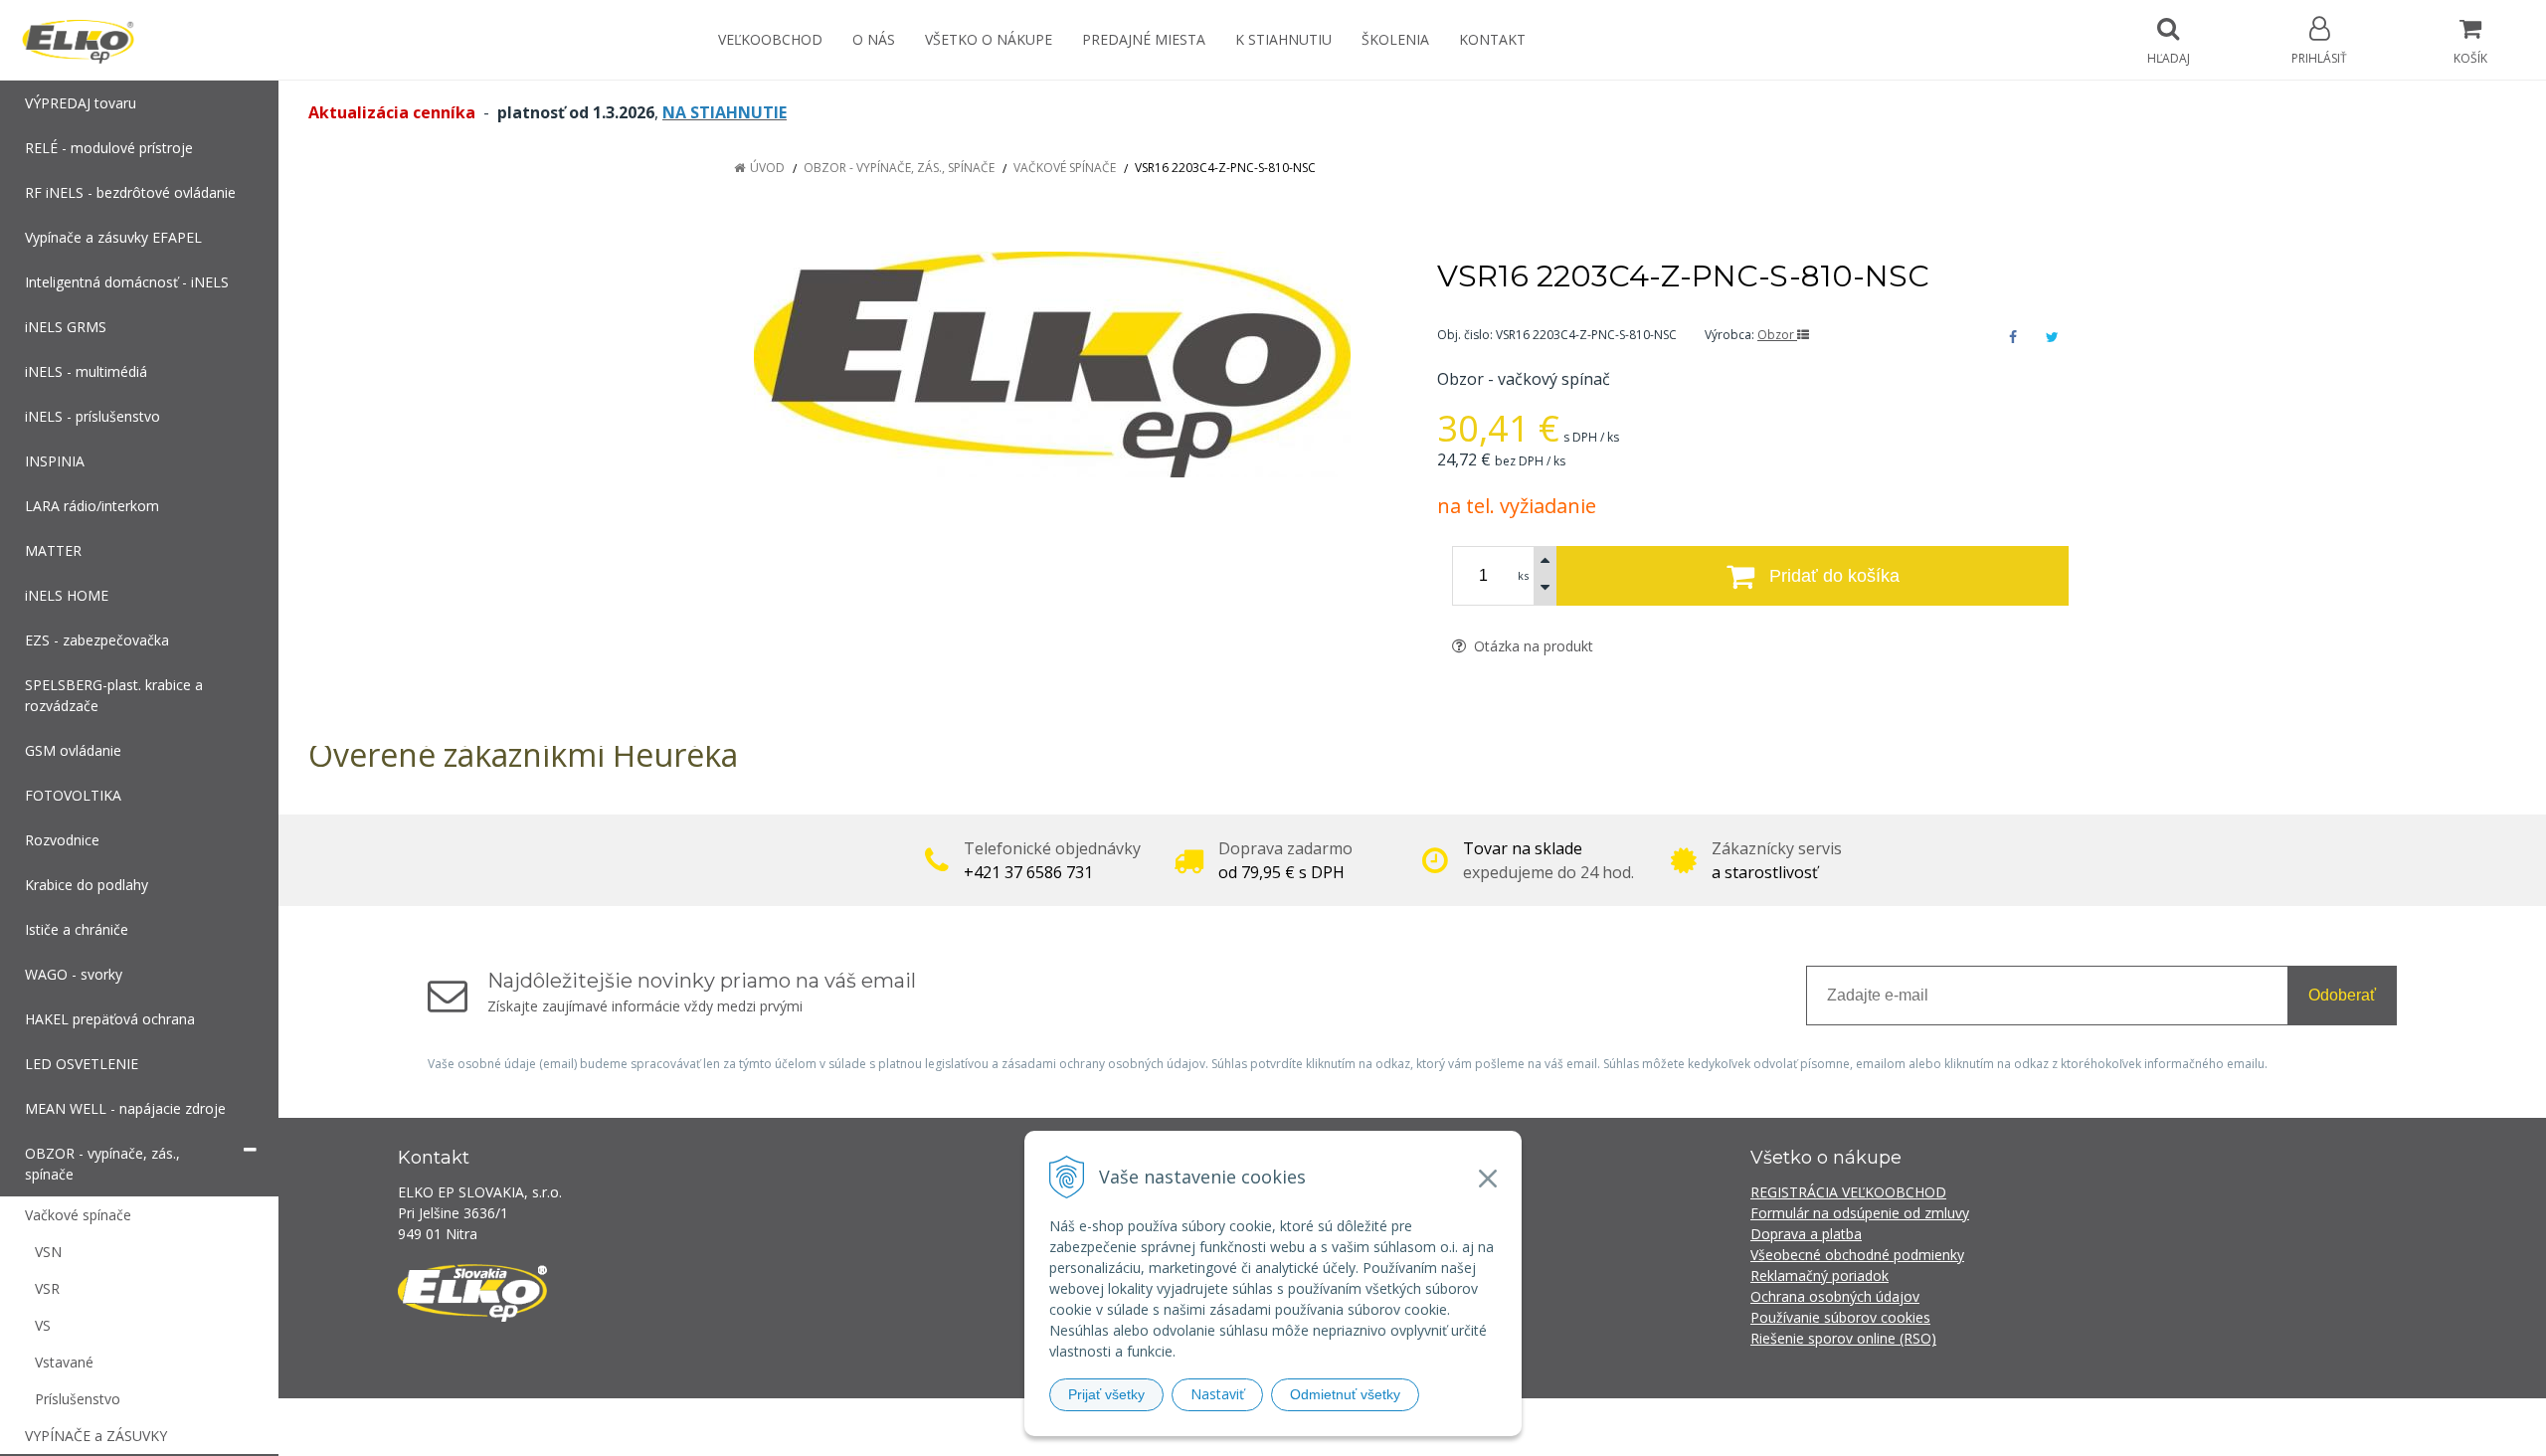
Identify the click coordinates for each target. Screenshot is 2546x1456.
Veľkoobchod (770, 39)
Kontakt (1492, 39)
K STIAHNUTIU (1283, 39)
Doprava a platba (1806, 1234)
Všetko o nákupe (989, 39)
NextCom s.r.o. (1630, 1427)
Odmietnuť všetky (1345, 1394)
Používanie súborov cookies (1840, 1317)
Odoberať (2342, 995)
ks (1523, 575)
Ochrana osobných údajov (1835, 1296)
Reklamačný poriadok (1819, 1275)
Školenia (1395, 39)
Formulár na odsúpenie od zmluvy (1860, 1213)
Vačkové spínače (1065, 168)
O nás (874, 39)
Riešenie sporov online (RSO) (1843, 1338)
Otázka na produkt (1532, 646)
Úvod (767, 168)
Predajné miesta (1144, 39)
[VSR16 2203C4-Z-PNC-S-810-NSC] (1052, 364)
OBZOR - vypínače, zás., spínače (899, 168)
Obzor (1777, 335)
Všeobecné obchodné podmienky (1857, 1255)
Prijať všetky (1106, 1394)
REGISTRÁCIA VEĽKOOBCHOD (1848, 1192)
